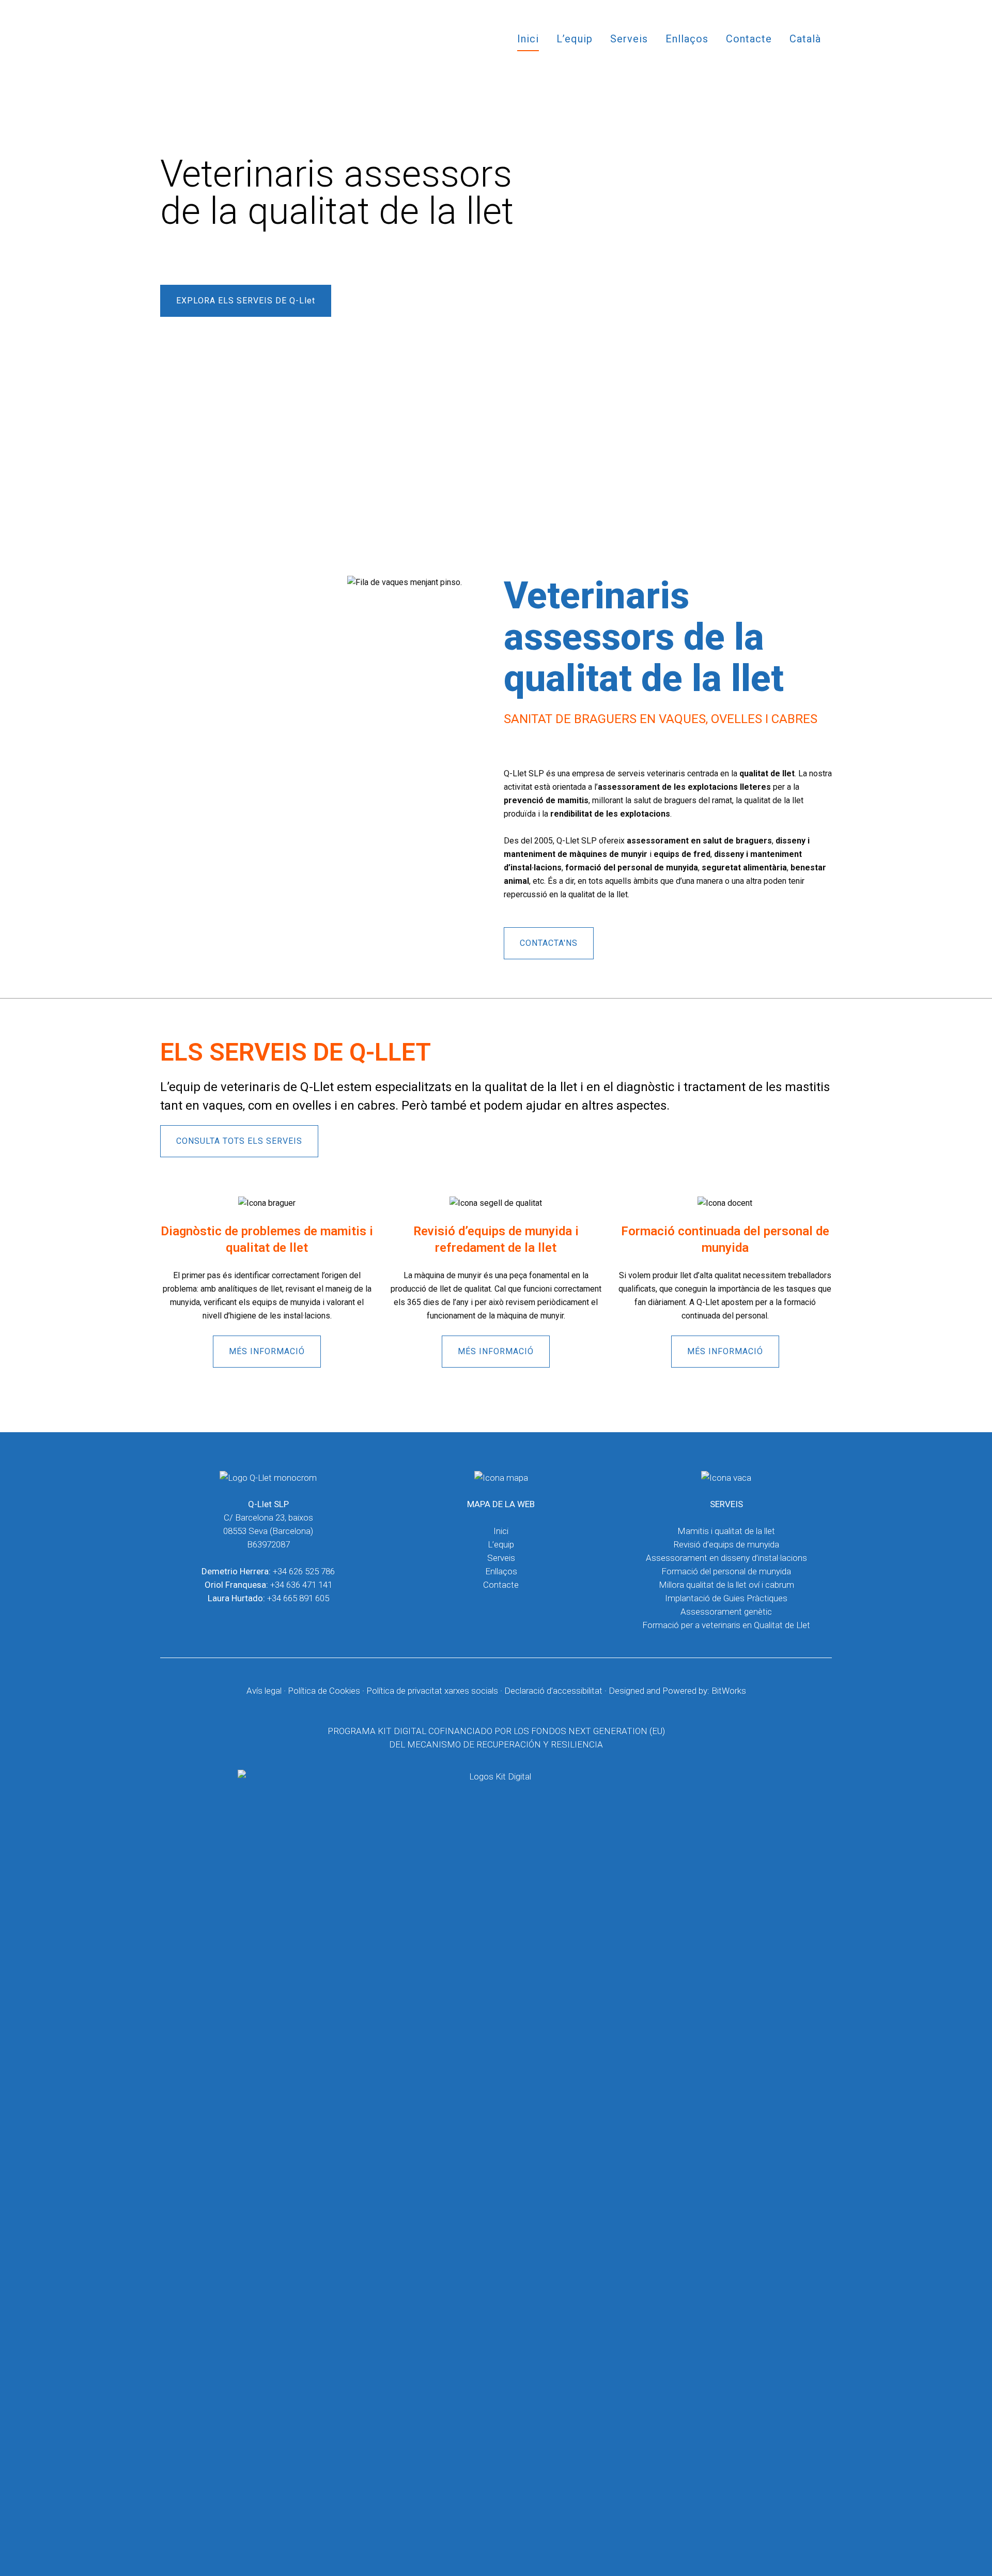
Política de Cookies (324, 1691)
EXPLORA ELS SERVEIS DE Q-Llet (246, 301)
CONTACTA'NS (549, 943)
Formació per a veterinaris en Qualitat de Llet (726, 1625)
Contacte (501, 1585)
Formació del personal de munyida (726, 1571)
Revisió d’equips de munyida (726, 1544)
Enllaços (501, 1571)
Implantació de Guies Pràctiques (726, 1598)
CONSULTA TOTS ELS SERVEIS (239, 1141)
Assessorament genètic (726, 1612)
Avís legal (264, 1691)
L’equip (501, 1544)
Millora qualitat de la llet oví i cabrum (726, 1585)
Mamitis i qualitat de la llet (726, 1531)
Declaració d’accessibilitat (553, 1691)
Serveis (501, 1558)
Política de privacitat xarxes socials (432, 1691)
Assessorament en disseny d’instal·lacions (726, 1558)
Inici (501, 1531)
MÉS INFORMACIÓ (267, 1351)
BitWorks (729, 1691)
